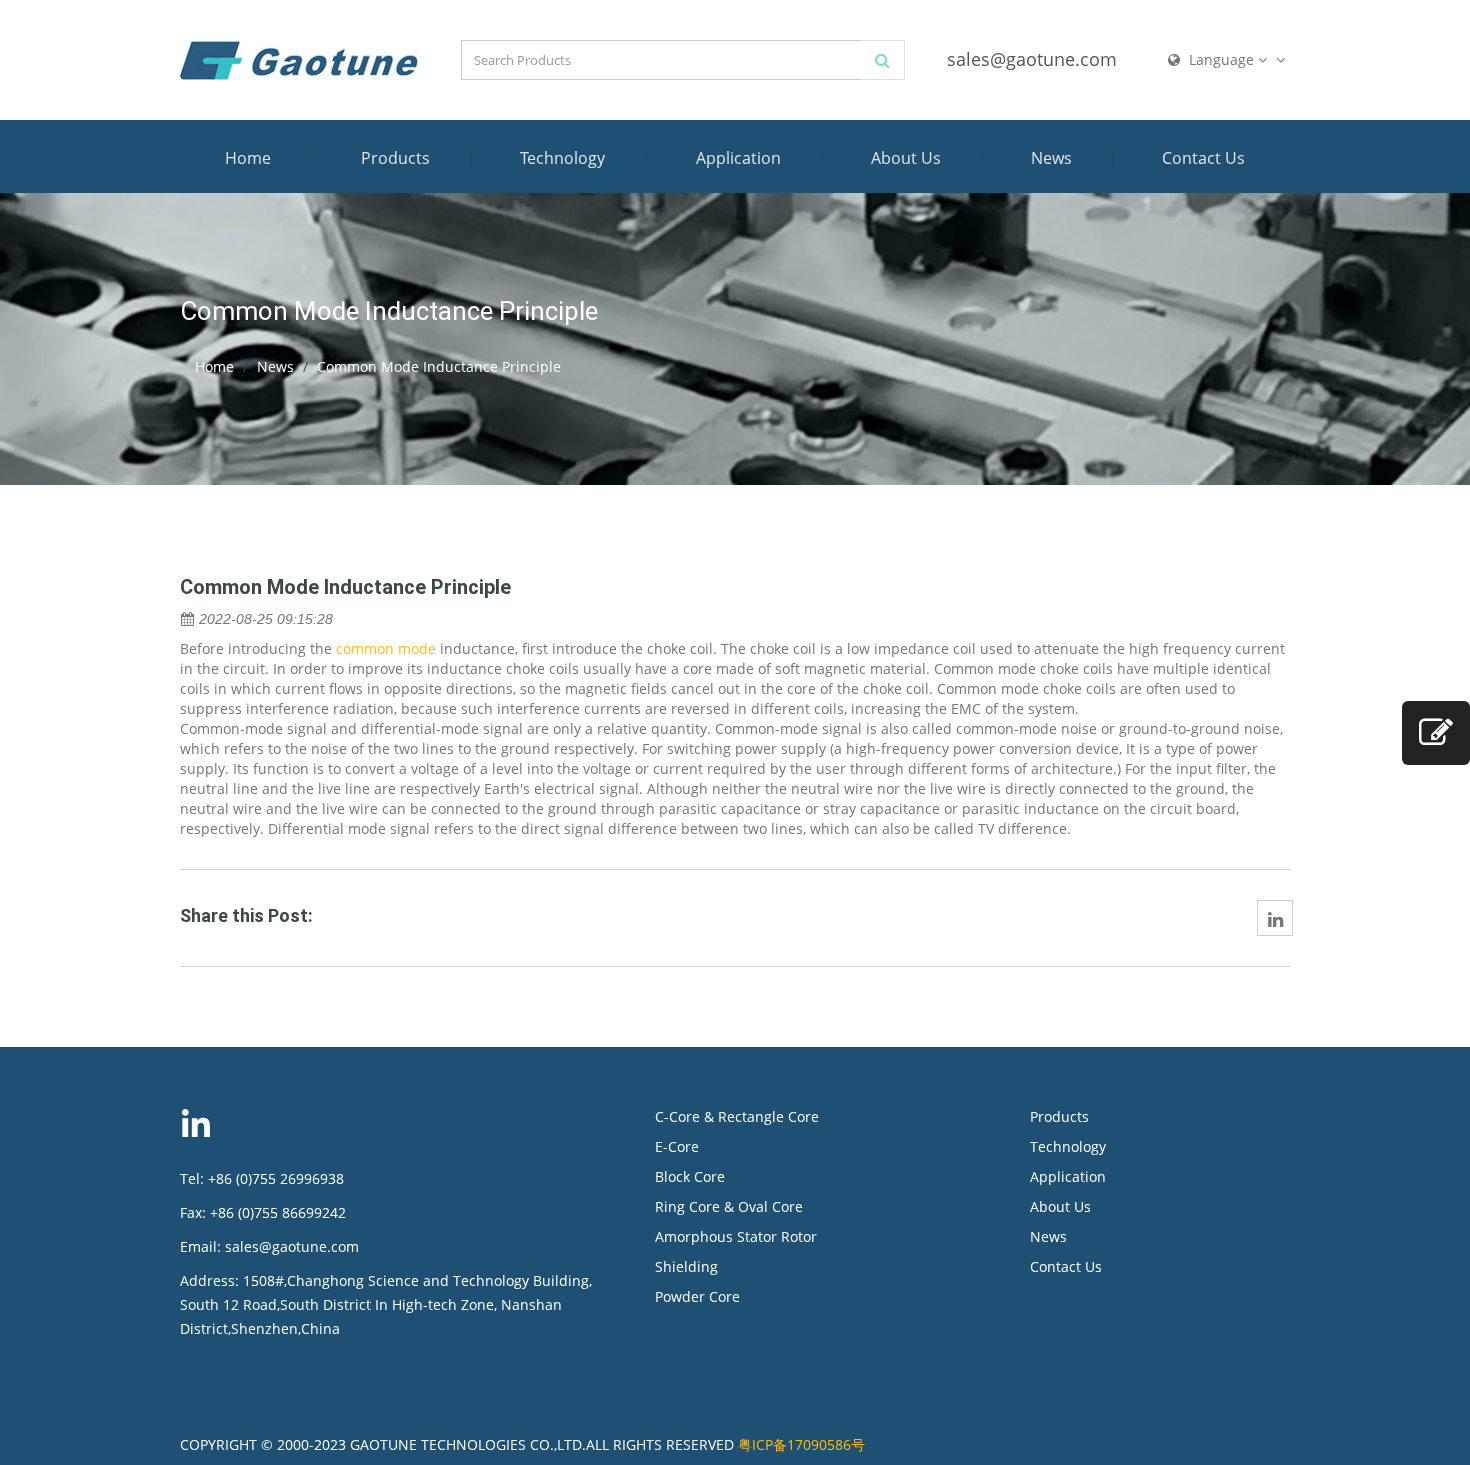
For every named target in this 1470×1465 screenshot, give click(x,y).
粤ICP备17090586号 (801, 1444)
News (1051, 158)
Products (395, 158)
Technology (562, 158)
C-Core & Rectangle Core (737, 1116)
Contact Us (1203, 158)
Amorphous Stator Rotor (736, 1236)
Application (738, 158)
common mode (386, 648)
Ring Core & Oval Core (729, 1206)
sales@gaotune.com (1032, 59)
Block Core (692, 1176)
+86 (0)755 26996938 (276, 1178)
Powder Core (697, 1296)
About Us (906, 158)
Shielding (686, 1266)
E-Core (677, 1146)
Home (248, 158)
